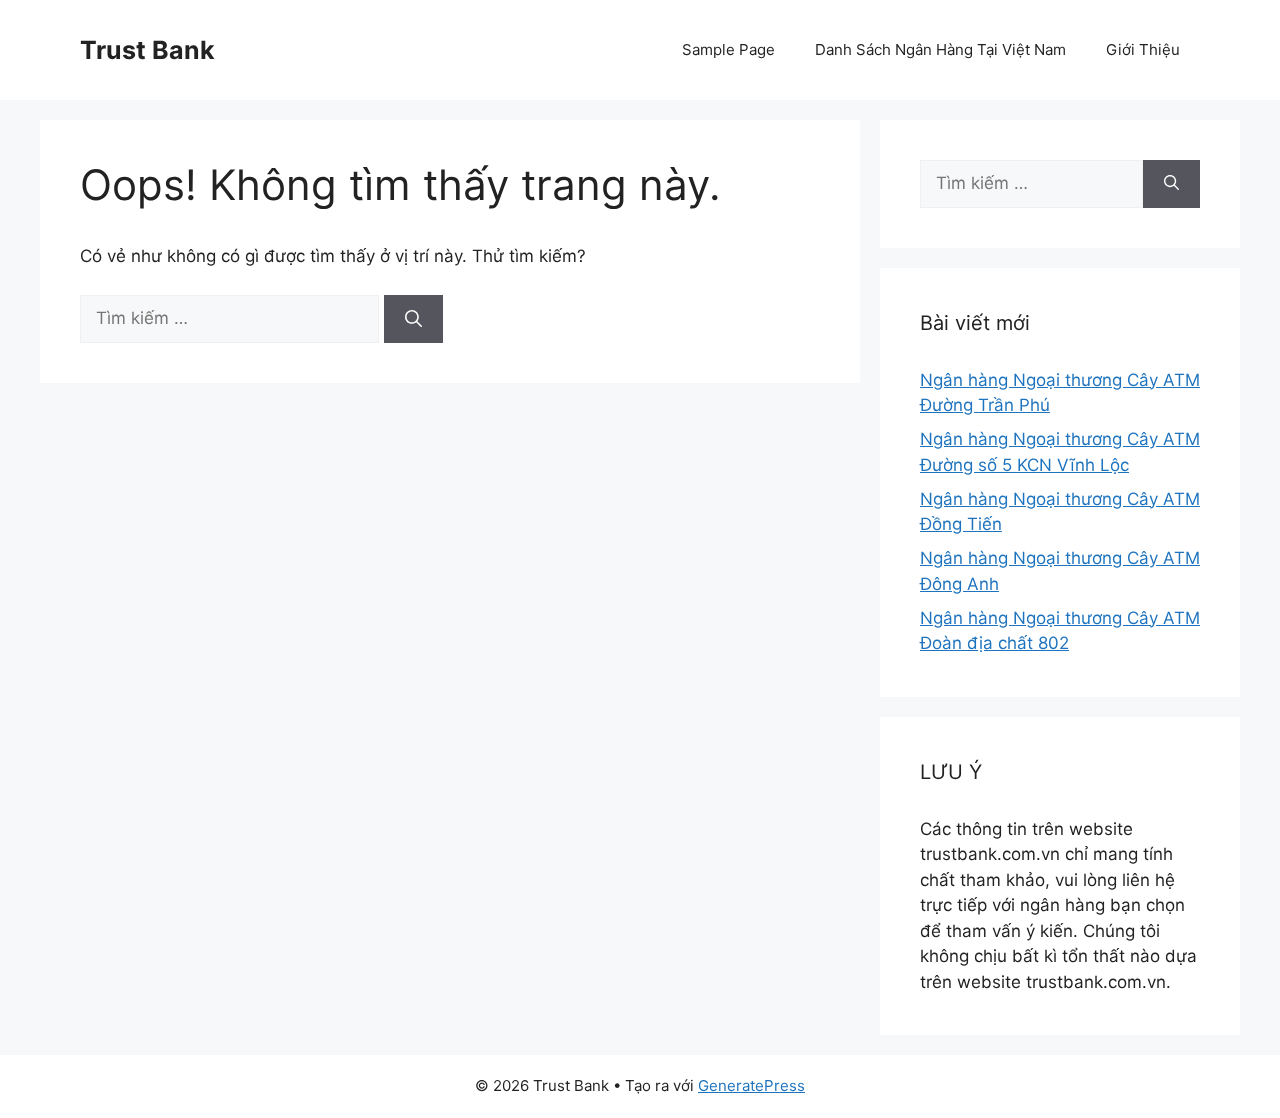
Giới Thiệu (1143, 49)
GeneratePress (751, 1085)
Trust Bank (147, 50)
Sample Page (728, 49)
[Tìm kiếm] (413, 319)
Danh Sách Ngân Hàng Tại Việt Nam (940, 49)
